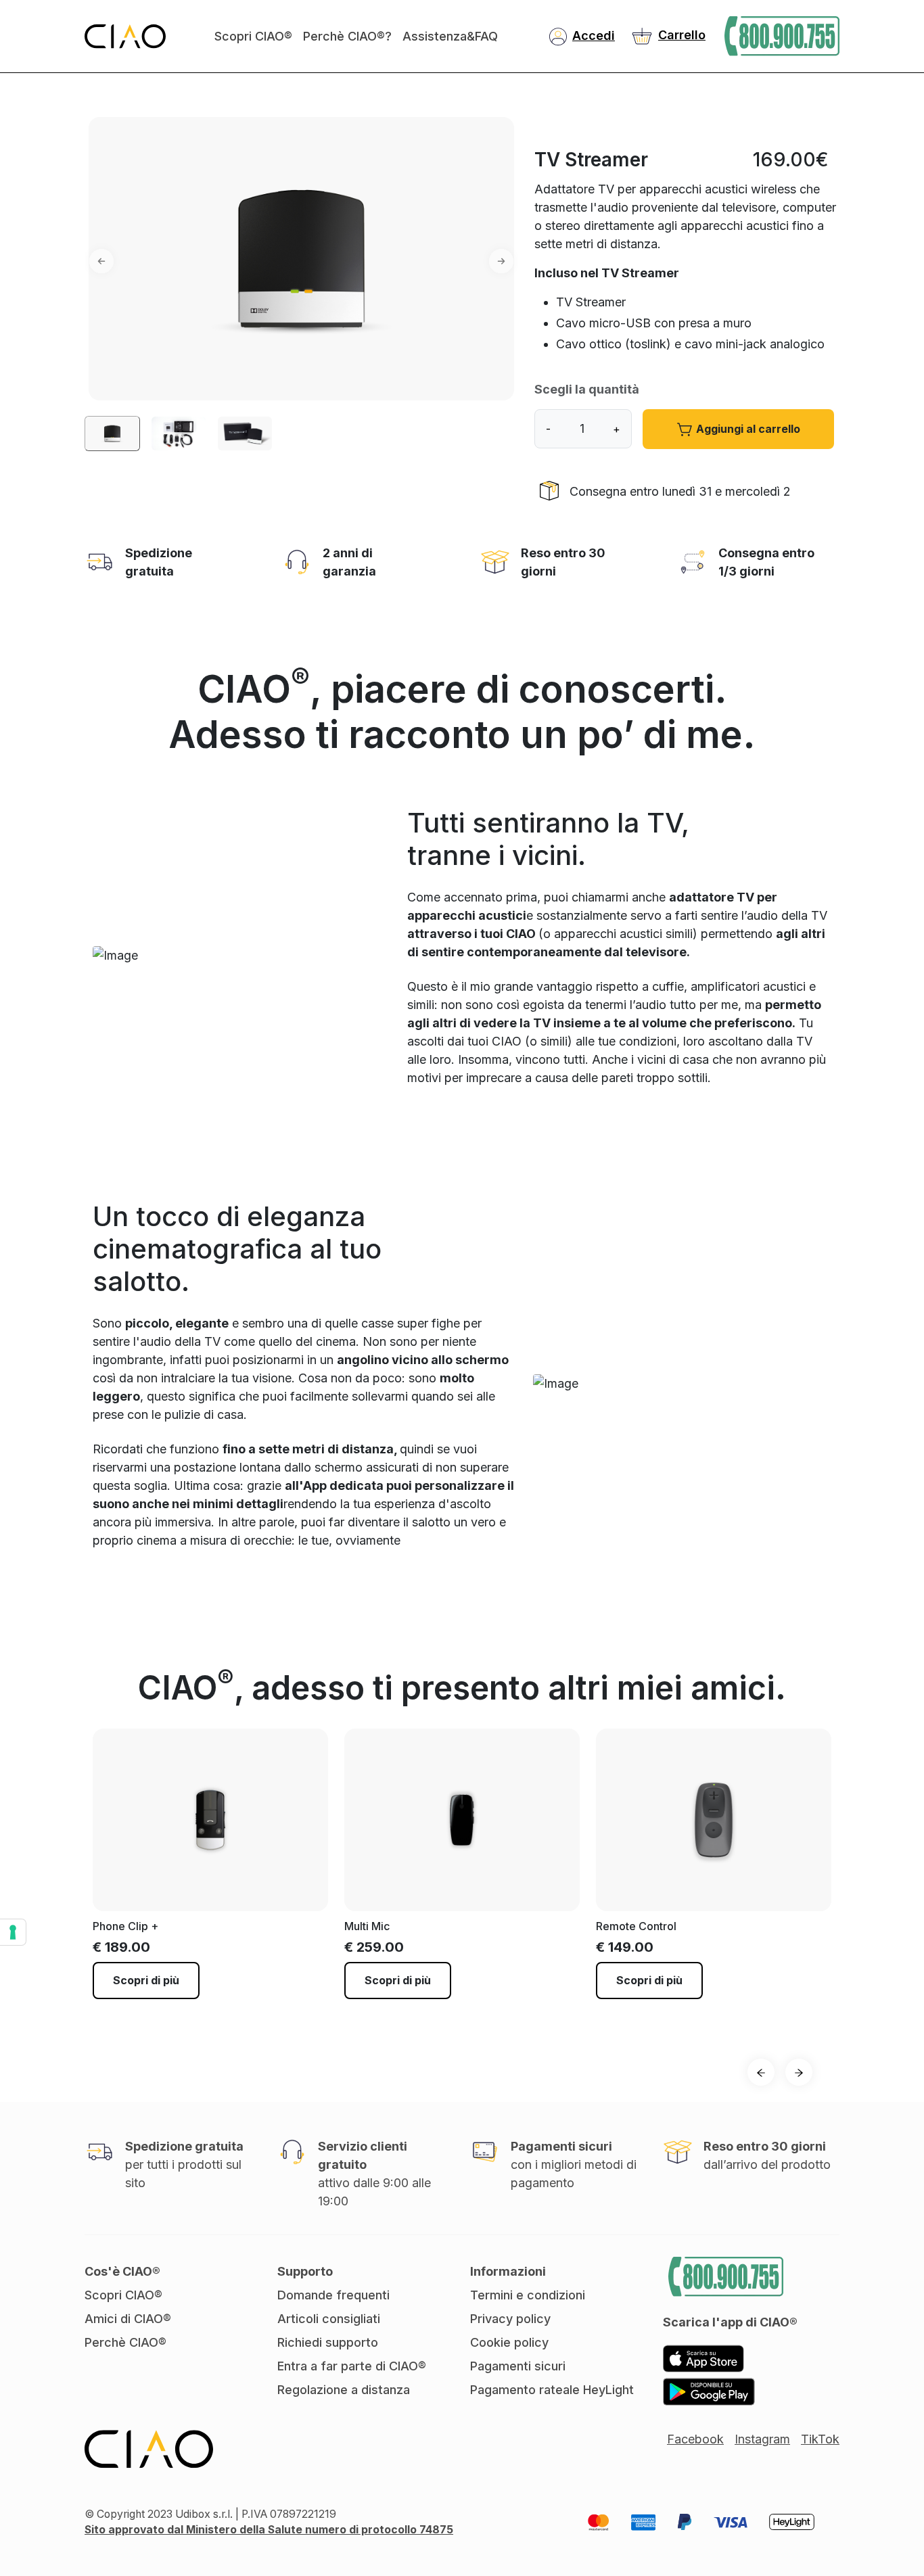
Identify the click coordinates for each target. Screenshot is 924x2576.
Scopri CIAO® (253, 36)
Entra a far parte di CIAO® (352, 2366)
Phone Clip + (125, 1926)
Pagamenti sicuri (518, 2366)
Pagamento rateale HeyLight (552, 2390)
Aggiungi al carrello (748, 429)
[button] (87, 261)
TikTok (820, 2439)
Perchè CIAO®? (347, 36)
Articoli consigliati (329, 2319)
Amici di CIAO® (128, 2319)
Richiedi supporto (328, 2342)
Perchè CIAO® (125, 2342)
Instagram (762, 2439)
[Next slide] (799, 2072)
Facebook (695, 2439)
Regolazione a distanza (344, 2390)
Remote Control (636, 1926)
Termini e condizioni (528, 2295)
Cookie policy (509, 2342)
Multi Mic (367, 1926)
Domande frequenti (333, 2295)
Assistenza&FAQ (450, 36)
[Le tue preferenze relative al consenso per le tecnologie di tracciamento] (13, 1932)
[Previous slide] (761, 2072)
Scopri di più (146, 1980)
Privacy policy (510, 2319)
